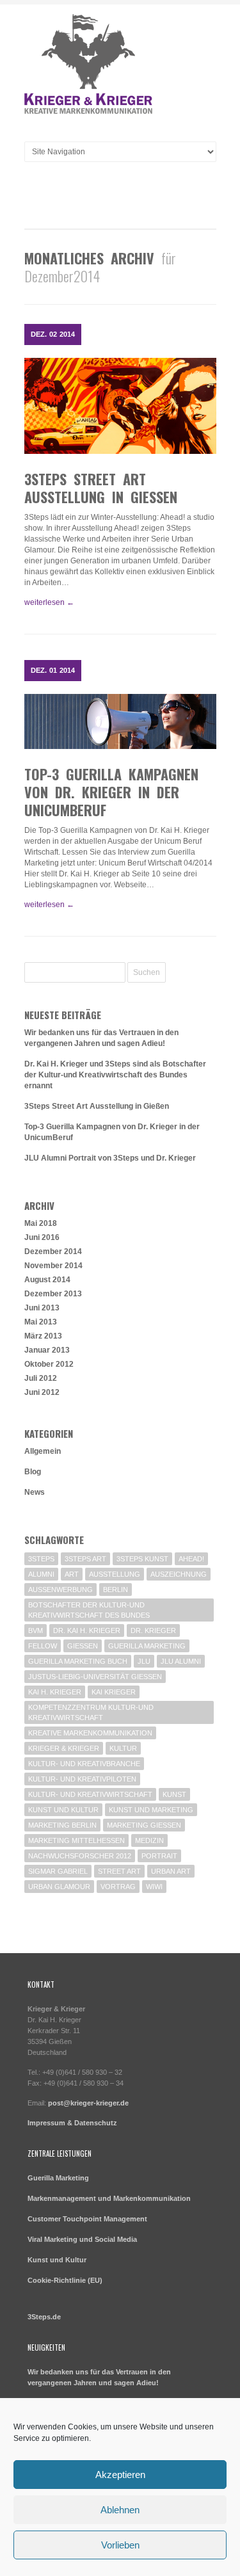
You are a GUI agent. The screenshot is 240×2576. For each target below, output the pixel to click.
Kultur (123, 1748)
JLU (144, 1661)
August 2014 (47, 1280)
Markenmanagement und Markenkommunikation (109, 2198)
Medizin (149, 1840)
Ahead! (191, 1559)
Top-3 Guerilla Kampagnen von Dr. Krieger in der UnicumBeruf (111, 792)
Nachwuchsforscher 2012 (80, 1856)
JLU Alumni (181, 1661)
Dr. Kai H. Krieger (87, 1630)
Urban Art (171, 1871)
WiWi (154, 1887)
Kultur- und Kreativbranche (84, 1764)
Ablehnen (120, 2510)
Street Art (119, 1871)
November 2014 (53, 1266)
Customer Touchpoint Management (87, 2219)
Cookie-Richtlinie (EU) (65, 2280)
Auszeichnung (179, 1574)
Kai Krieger (114, 1692)
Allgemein (43, 1451)
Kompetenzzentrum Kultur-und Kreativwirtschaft (91, 1712)
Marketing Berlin (62, 1825)
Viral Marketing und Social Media (82, 2239)
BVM (36, 1630)
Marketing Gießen (144, 1825)
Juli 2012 (41, 1378)
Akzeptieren (120, 2475)
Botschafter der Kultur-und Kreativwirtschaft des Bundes (89, 1610)
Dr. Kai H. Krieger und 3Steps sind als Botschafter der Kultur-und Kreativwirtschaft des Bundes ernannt (115, 1075)
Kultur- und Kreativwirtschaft (90, 1794)
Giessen (83, 1646)
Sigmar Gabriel (58, 1871)
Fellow (43, 1646)
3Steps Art (85, 1559)
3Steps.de (44, 2317)
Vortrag (118, 1887)
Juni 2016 (42, 1237)
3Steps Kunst (142, 1559)
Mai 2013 (41, 1322)
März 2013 (43, 1336)
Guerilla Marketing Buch (78, 1661)
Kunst (174, 1794)
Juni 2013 (42, 1308)
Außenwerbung (60, 1590)
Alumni (41, 1574)
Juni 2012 (42, 1392)
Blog (33, 1472)
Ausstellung (115, 1574)
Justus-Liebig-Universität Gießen (95, 1677)
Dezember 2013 (53, 1294)
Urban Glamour (59, 1887)
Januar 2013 (47, 1350)
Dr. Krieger (153, 1630)
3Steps (41, 1559)
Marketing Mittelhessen (76, 1840)
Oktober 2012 (49, 1364)
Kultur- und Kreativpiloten (82, 1779)
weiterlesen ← (49, 602)
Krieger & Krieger (64, 1748)
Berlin (116, 1590)
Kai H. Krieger (55, 1692)
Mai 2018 (41, 1223)
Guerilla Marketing (147, 1646)
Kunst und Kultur (63, 1810)
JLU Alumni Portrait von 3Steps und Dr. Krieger (110, 1158)
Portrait (159, 1856)
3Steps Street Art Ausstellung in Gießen (101, 488)
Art (72, 1574)
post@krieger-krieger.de (88, 2103)
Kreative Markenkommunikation (90, 1733)
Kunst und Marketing (151, 1810)
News (35, 1492)
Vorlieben (120, 2545)
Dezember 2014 (53, 1252)
